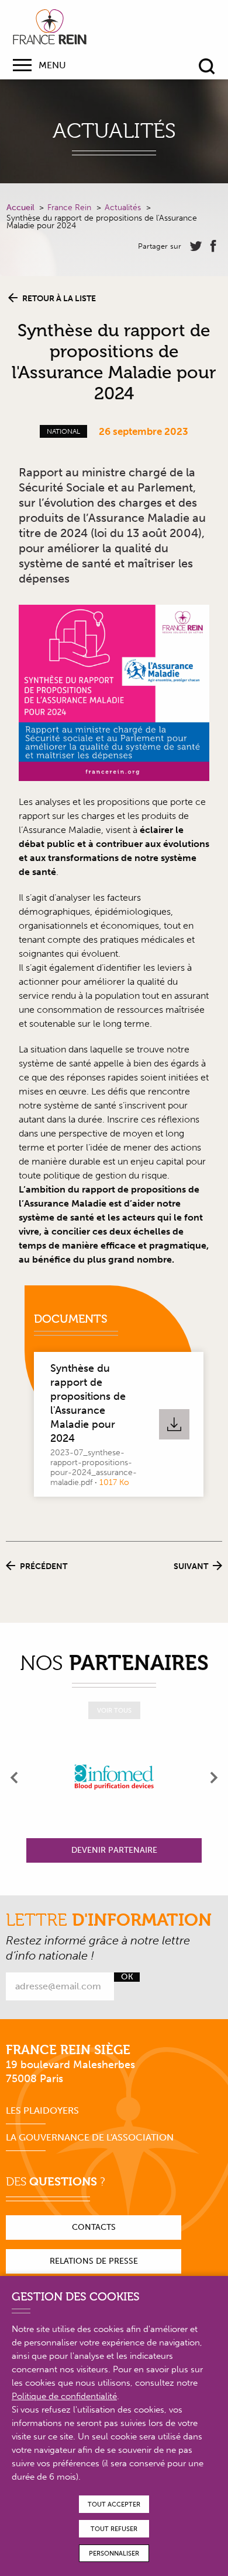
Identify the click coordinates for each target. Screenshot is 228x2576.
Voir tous (114, 1711)
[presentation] (15, 1777)
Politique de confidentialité (64, 2396)
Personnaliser (114, 2554)
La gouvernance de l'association (90, 2137)
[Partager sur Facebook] (213, 246)
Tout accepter (114, 2504)
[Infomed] (114, 1777)
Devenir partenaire (114, 1850)
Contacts (94, 2227)
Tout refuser (114, 2529)
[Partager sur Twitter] (196, 246)
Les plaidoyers (42, 2110)
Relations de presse (94, 2261)
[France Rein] (50, 27)
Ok (127, 1977)
